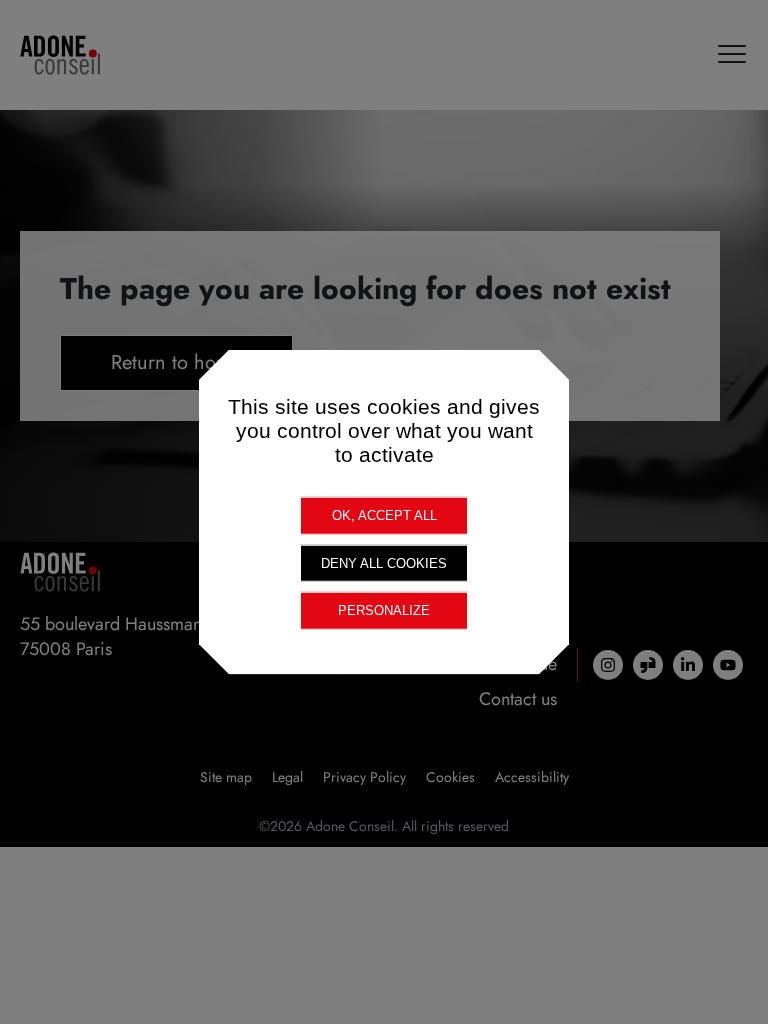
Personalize (384, 610)
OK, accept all (384, 515)
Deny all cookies (384, 562)
